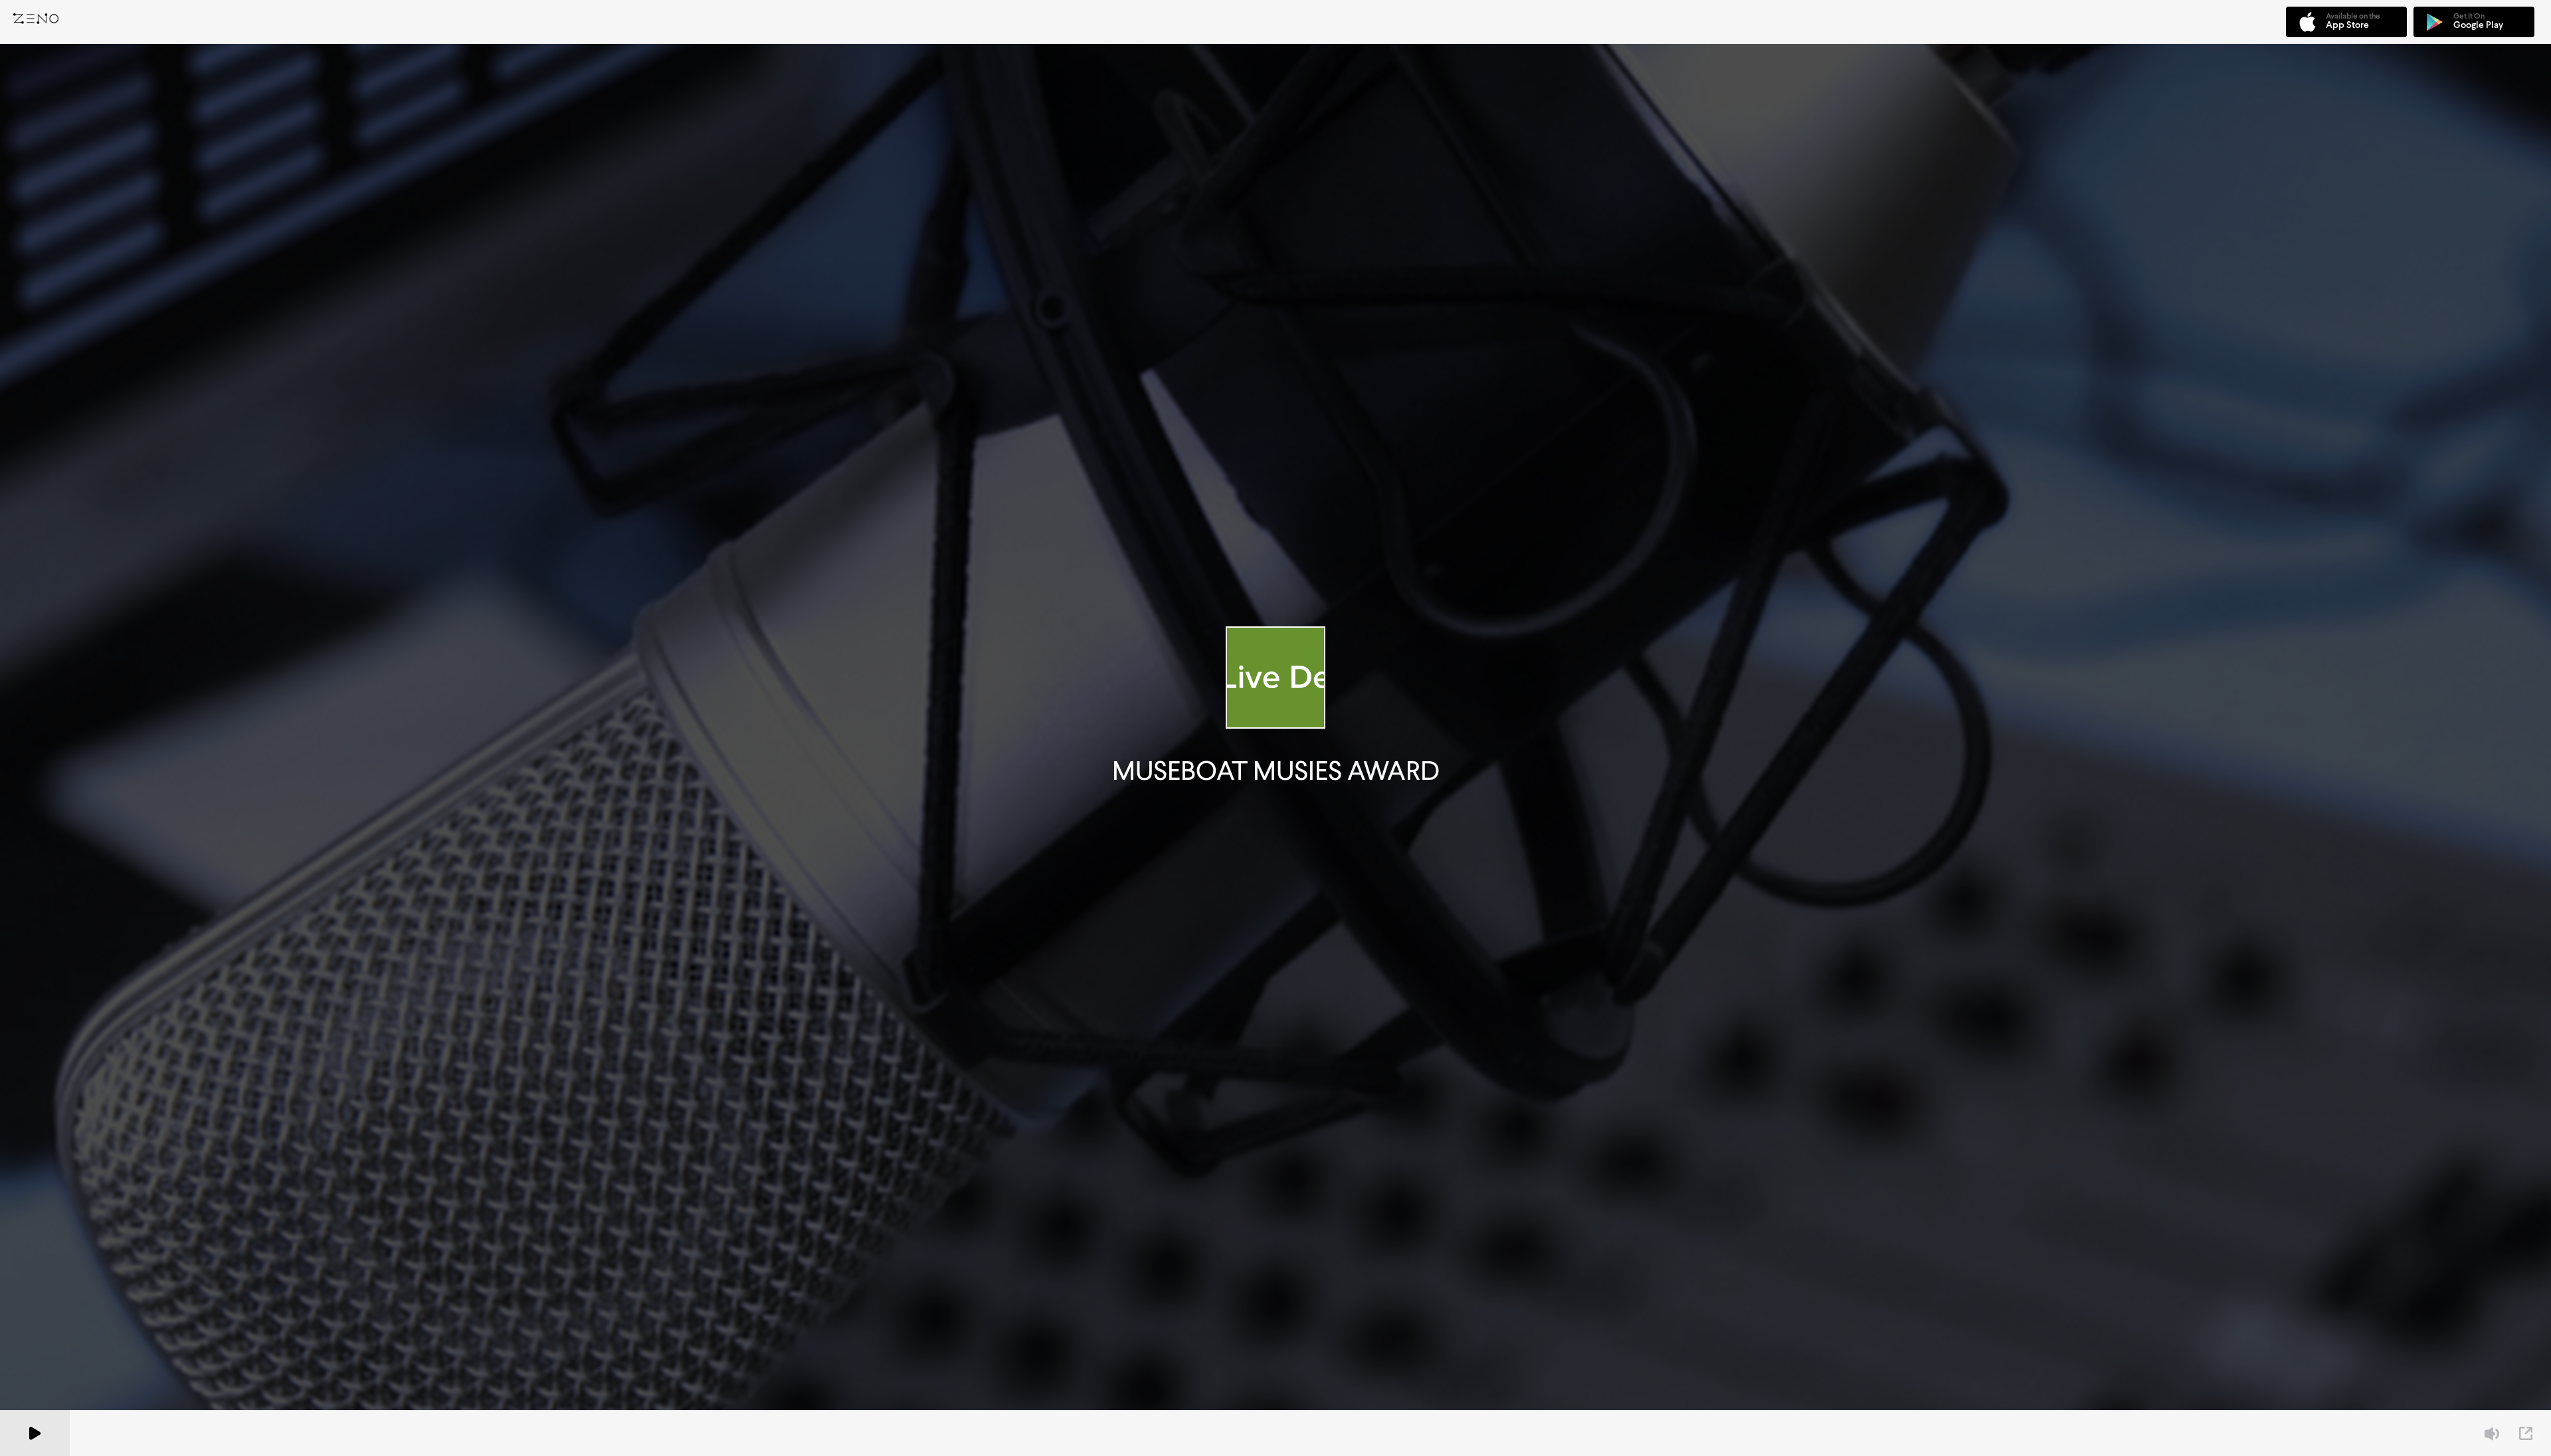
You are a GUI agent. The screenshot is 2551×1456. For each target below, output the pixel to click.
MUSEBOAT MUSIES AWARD (1276, 771)
